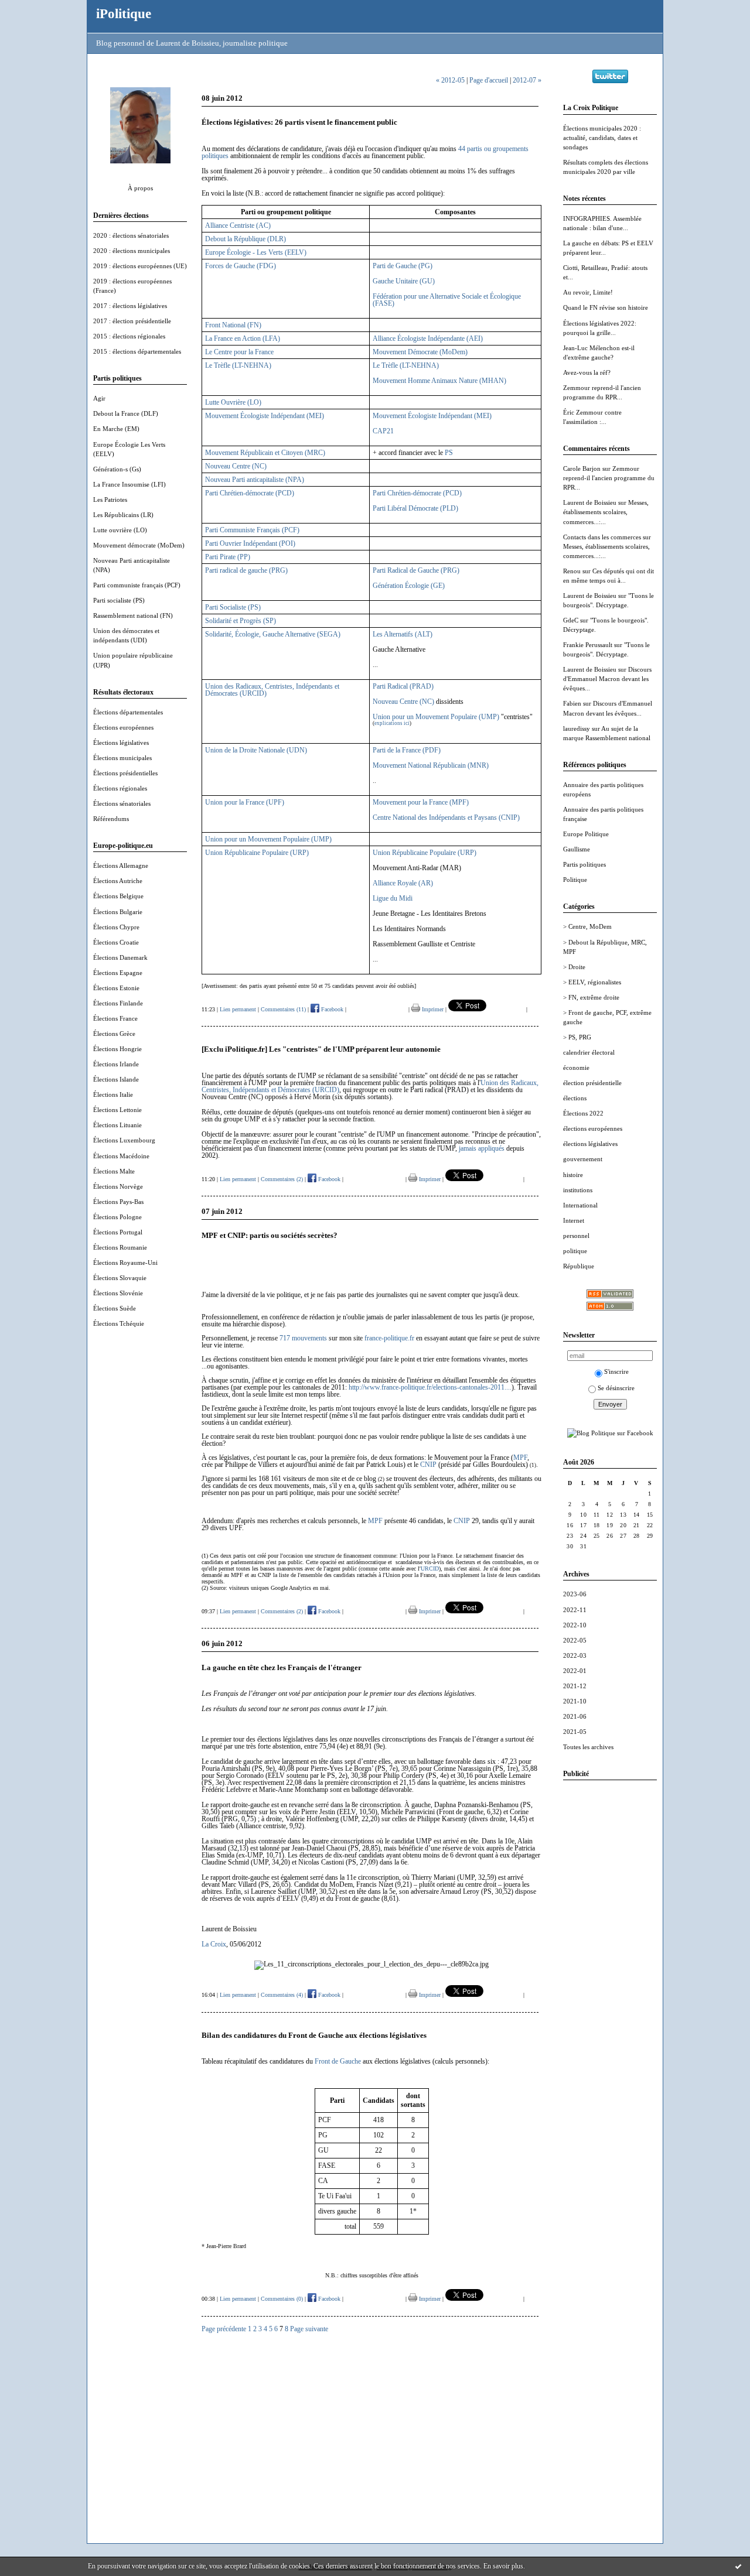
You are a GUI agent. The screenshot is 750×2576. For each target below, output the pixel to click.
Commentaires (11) (283, 1009)
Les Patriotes (110, 500)
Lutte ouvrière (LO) (120, 530)
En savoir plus (503, 2566)
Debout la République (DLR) (246, 239)
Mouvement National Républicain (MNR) (431, 765)
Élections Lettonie (117, 1110)
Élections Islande (116, 1079)
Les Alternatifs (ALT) (403, 634)
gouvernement (583, 1159)
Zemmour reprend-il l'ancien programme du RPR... (609, 478)
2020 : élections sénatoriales (131, 235)
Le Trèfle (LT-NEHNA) (238, 365)
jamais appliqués (482, 1148)
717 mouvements (303, 1338)
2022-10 (575, 1625)
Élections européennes (123, 727)
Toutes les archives (588, 1747)
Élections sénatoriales (122, 803)
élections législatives (590, 1144)
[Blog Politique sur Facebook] (610, 1433)
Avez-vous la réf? (587, 372)
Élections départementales (128, 712)
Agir (99, 398)
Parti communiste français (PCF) (137, 585)
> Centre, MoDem (587, 926)
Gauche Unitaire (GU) (404, 281)
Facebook (331, 1009)
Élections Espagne (118, 973)
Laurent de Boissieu (590, 502)
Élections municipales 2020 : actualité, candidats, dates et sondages (602, 138)
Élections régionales (120, 788)
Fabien (572, 703)
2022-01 (575, 1671)
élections (575, 1098)
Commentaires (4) (282, 1995)
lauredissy (577, 728)
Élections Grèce (114, 1034)
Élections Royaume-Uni (125, 1263)
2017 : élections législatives (130, 306)
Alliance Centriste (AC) (238, 225)
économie (576, 1068)
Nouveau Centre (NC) (236, 466)
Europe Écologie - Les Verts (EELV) (256, 252)
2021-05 (575, 1732)
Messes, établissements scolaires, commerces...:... (606, 512)
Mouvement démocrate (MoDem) (139, 545)
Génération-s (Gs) (117, 469)
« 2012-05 (450, 80)
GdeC (571, 620)
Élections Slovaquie (120, 1278)
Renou (572, 571)
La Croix (214, 1944)
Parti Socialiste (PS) (233, 607)
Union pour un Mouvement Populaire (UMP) (436, 717)
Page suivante (309, 2329)
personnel (576, 1236)
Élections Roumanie (120, 1247)
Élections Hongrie (117, 1049)
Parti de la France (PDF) (407, 750)
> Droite (574, 967)
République (579, 1266)
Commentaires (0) (282, 2299)
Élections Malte (114, 1171)
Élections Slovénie (118, 1293)
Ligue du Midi (393, 898)
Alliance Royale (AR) (403, 883)
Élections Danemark (120, 957)
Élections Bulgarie (118, 912)
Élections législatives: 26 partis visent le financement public (299, 122)
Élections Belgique (118, 896)
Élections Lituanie (117, 1125)
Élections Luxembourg (124, 1140)
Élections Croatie (116, 942)
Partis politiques (584, 864)
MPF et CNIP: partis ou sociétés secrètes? (270, 1235)
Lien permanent (238, 1009)
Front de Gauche (338, 2061)
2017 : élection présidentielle (132, 321)
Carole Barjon (582, 468)
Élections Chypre (116, 927)
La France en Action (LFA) (243, 338)
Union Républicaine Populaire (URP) (257, 853)
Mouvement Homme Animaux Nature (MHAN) (439, 381)
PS (449, 453)
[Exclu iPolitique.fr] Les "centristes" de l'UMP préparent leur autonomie (321, 1049)
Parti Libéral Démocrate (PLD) (415, 508)
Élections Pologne (117, 1217)
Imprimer (432, 1009)
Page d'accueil (489, 80)
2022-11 (575, 1610)
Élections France (115, 1018)
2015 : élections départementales (137, 351)
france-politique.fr (389, 1338)
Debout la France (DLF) (126, 413)
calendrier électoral (589, 1052)
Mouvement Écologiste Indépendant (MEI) (265, 416)
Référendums (111, 819)
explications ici (392, 723)
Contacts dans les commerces (602, 537)
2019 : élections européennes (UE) (140, 266)
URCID (430, 1568)
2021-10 (575, 1701)
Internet (574, 1220)
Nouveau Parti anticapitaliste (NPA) (255, 480)
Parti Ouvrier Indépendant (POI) (250, 543)
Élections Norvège (118, 1186)
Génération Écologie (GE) (409, 586)
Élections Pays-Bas (118, 1202)
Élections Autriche (118, 881)
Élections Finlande (118, 1003)
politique (575, 1251)
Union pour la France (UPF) (245, 802)
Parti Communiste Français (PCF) (252, 530)
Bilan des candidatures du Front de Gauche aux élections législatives (314, 2035)
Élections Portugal (118, 1232)
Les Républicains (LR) (123, 515)
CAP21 (383, 431)
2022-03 (575, 1655)
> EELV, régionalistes (592, 982)
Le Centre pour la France (239, 352)
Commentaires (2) (282, 1179)
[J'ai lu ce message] (738, 2566)
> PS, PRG (577, 1037)
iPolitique (124, 13)
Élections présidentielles (125, 773)
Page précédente (224, 2329)
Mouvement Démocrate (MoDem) (420, 352)
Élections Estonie (116, 988)
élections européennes (593, 1128)
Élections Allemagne (121, 865)
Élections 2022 (583, 1113)
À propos (140, 188)
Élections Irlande (116, 1064)
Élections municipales (122, 758)
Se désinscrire (616, 1388)
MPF (520, 1458)
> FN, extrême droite (591, 997)
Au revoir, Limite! (588, 292)
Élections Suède (115, 1308)
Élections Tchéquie (119, 1323)
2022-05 (575, 1640)
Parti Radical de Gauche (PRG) (416, 570)
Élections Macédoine (121, 1156)
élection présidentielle (592, 1083)
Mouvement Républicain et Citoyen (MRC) (265, 453)
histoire (573, 1175)
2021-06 (575, 1716)
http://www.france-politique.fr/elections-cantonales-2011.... (430, 1387)
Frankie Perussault (588, 645)
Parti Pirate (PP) (228, 557)
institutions (578, 1190)
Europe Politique (586, 834)
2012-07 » (527, 80)
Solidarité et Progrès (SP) (241, 621)
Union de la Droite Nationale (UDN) (256, 750)
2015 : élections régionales (129, 336)
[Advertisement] (610, 1965)
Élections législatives (121, 743)
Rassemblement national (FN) (133, 615)
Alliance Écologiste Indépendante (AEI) (428, 338)
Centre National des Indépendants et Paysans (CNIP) (446, 817)
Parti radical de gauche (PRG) (246, 570)
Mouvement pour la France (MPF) (421, 802)
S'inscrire (616, 1371)
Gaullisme (577, 849)
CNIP (428, 1465)
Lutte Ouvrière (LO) (233, 402)
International (580, 1205)
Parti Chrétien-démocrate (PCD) (250, 493)
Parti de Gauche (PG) (403, 266)
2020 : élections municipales (132, 251)
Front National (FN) (233, 325)
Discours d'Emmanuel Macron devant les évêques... (607, 679)
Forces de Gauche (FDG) (241, 266)
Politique (575, 880)
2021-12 (575, 1686)
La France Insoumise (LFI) (129, 484)
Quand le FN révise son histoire (606, 307)
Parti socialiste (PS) (119, 600)
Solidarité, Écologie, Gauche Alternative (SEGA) (273, 634)
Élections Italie (113, 1094)
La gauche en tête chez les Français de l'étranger (282, 1667)
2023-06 (575, 1594)
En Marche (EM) (116, 429)
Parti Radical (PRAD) (403, 686)
